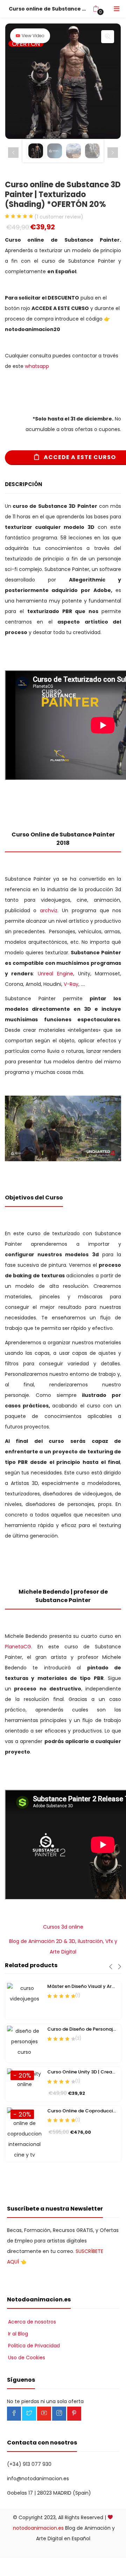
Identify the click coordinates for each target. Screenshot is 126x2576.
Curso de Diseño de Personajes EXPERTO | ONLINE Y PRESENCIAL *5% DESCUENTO (83, 2029)
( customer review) (59, 217)
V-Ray (71, 984)
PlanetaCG (18, 1647)
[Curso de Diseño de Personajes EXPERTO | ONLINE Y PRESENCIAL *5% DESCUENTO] (24, 2043)
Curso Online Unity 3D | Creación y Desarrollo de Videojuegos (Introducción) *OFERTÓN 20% (83, 2072)
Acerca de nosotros (32, 2322)
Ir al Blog (18, 2334)
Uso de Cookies (27, 2358)
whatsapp (37, 366)
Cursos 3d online (63, 1927)
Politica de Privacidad (34, 2346)
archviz (49, 910)
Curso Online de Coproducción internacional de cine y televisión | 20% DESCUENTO (83, 2111)
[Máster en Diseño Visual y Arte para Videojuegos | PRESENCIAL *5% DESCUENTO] (24, 2000)
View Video (33, 36)
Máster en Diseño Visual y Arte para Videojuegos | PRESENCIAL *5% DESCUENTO (83, 1986)
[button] (96, 9)
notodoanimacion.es (38, 2528)
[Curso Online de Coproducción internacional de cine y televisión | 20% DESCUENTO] (24, 2133)
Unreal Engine (55, 974)
